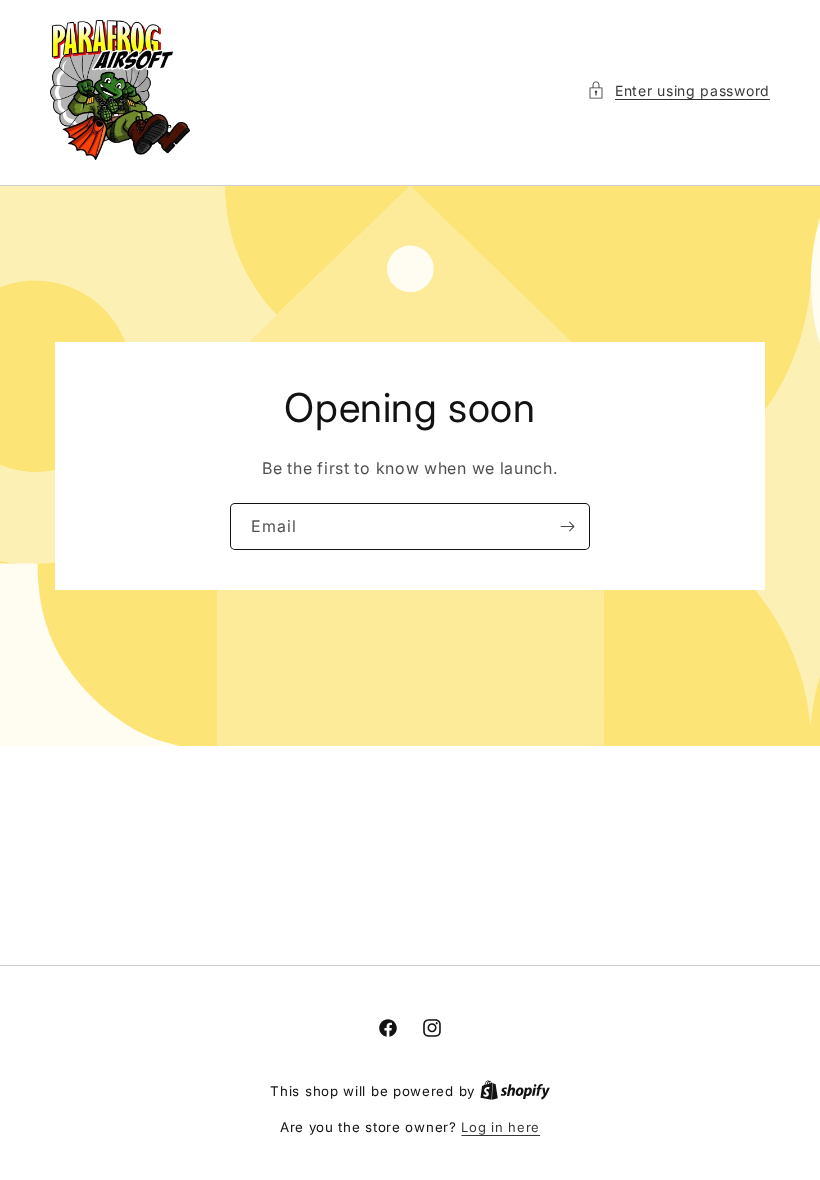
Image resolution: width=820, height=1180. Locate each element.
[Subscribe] (567, 526)
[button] (678, 90)
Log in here (500, 1127)
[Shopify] (515, 1091)
